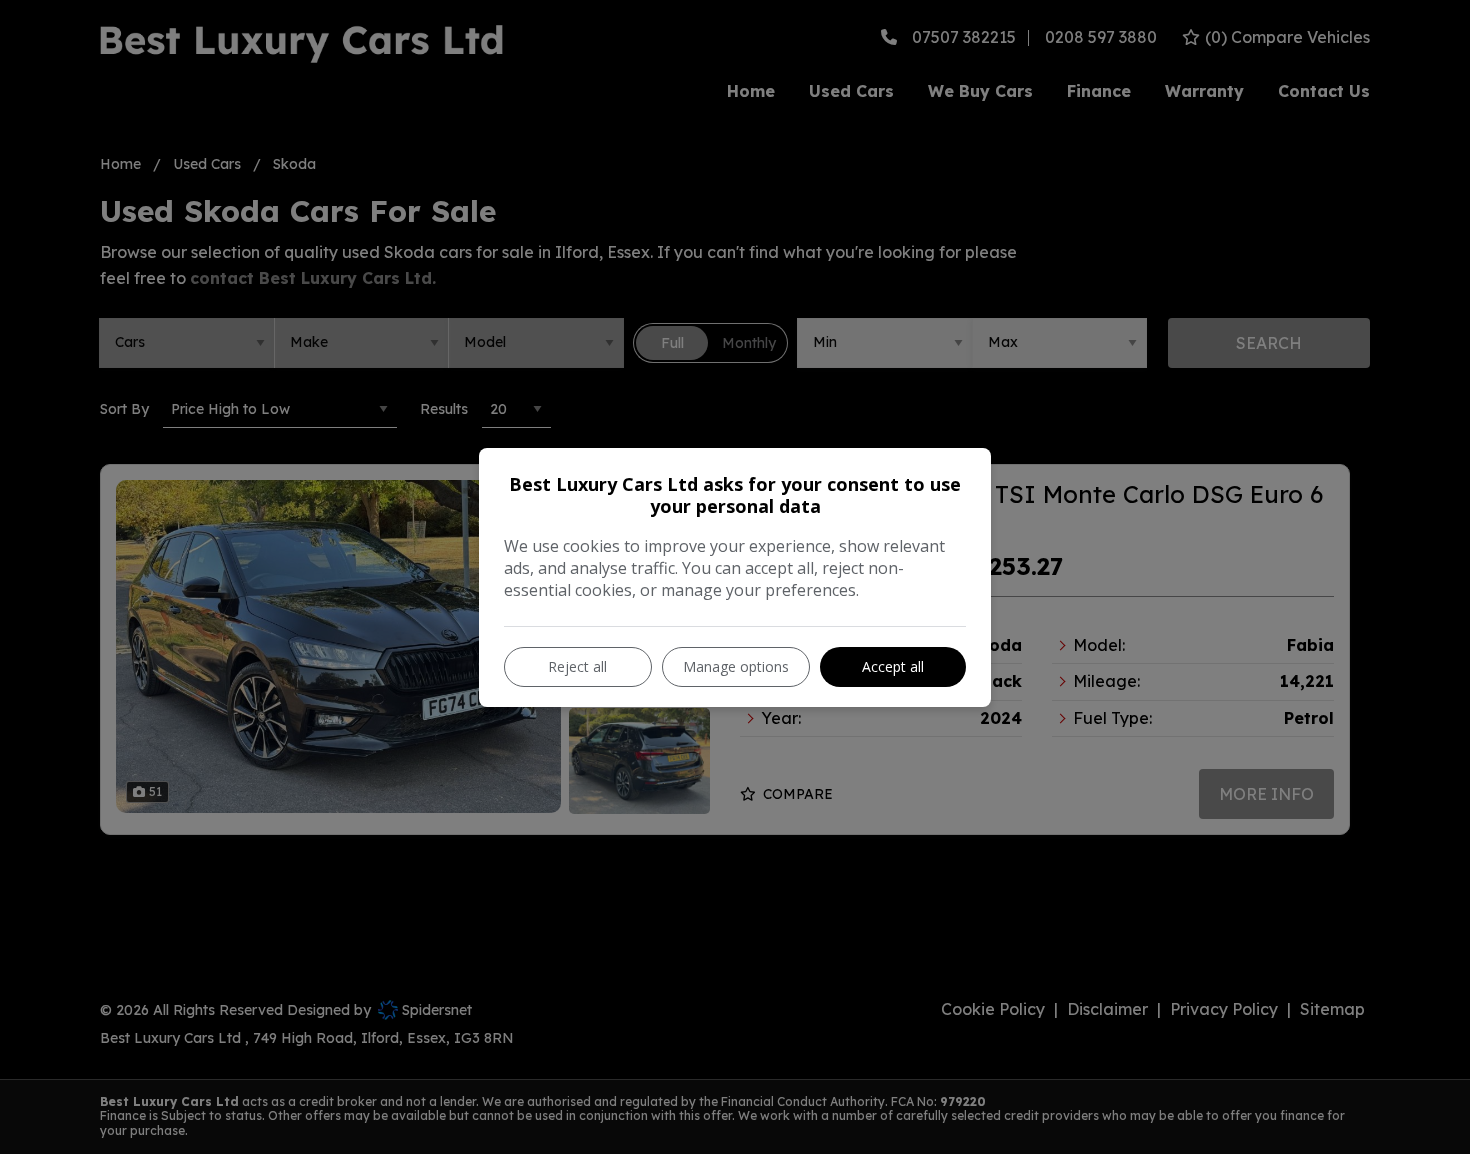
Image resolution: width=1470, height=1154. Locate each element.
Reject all (577, 666)
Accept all (893, 666)
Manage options (736, 666)
